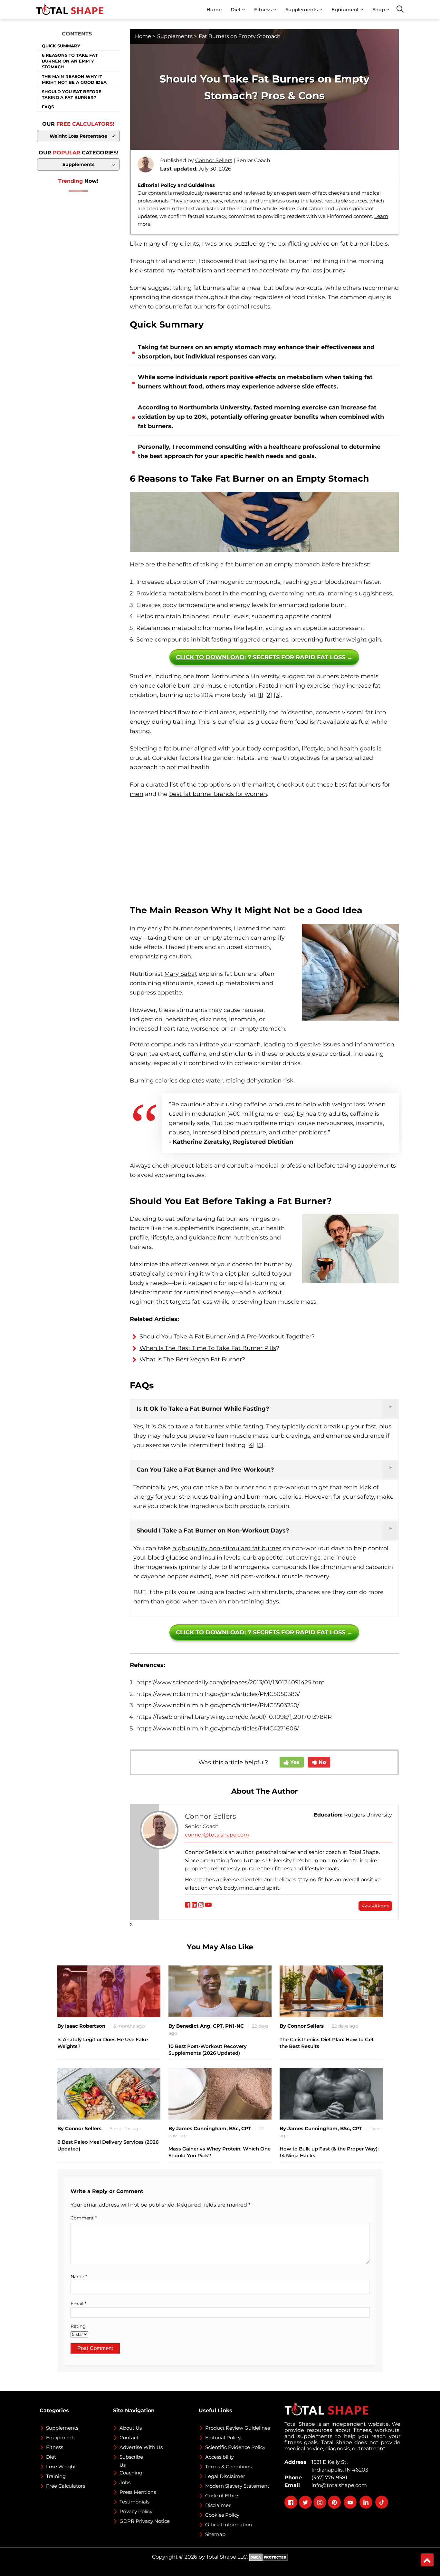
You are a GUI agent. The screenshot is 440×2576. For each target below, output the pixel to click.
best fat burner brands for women (218, 794)
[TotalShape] (70, 10)
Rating (78, 2326)
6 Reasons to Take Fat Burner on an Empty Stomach (70, 61)
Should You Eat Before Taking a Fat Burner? (72, 94)
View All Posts (375, 1906)
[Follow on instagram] (201, 1905)
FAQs (48, 107)
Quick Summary (61, 46)
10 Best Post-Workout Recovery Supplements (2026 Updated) (208, 2050)
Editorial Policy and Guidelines (176, 185)
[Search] (400, 9)
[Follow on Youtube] (208, 1905)
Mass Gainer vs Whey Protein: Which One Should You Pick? (220, 2152)
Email (78, 2304)
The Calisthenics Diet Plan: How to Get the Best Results (327, 2043)
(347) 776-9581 (328, 2478)
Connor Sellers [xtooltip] (214, 160)
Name (79, 2277)
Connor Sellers (210, 1816)
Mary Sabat (181, 974)
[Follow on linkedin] (194, 1905)
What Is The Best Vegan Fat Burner (191, 1359)
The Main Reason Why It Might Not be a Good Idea (74, 79)
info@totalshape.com (338, 2485)
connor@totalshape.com (217, 1835)
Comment (84, 2218)
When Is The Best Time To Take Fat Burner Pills (208, 1348)
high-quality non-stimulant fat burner (227, 1548)
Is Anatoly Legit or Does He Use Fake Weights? (103, 2043)
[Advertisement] (264, 852)
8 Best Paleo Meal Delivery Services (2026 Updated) (108, 2145)
